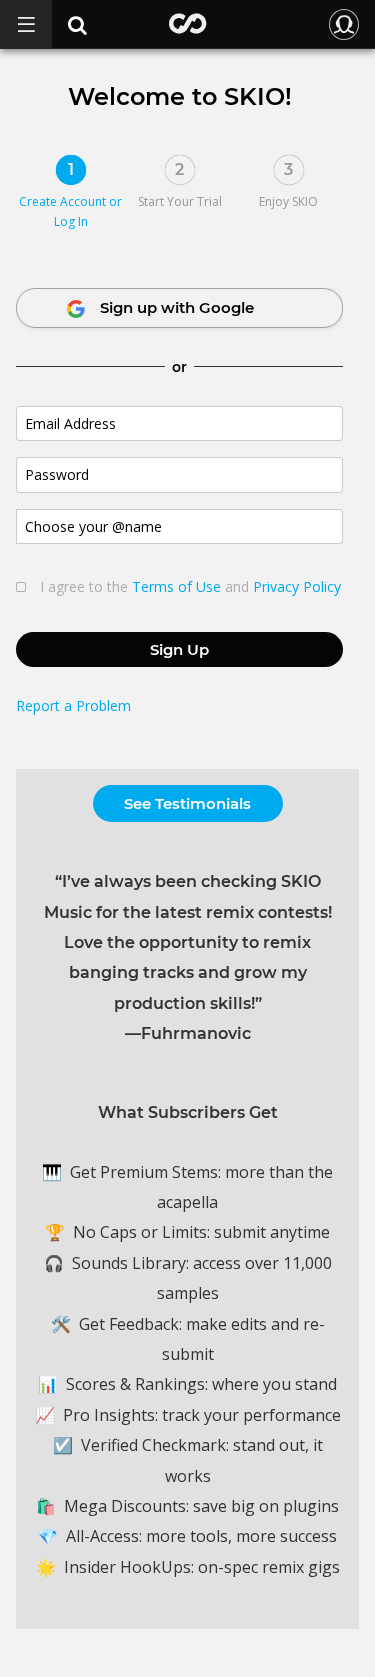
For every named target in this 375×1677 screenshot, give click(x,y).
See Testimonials (187, 803)
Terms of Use (176, 586)
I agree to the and (190, 587)
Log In (71, 221)
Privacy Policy (297, 586)
